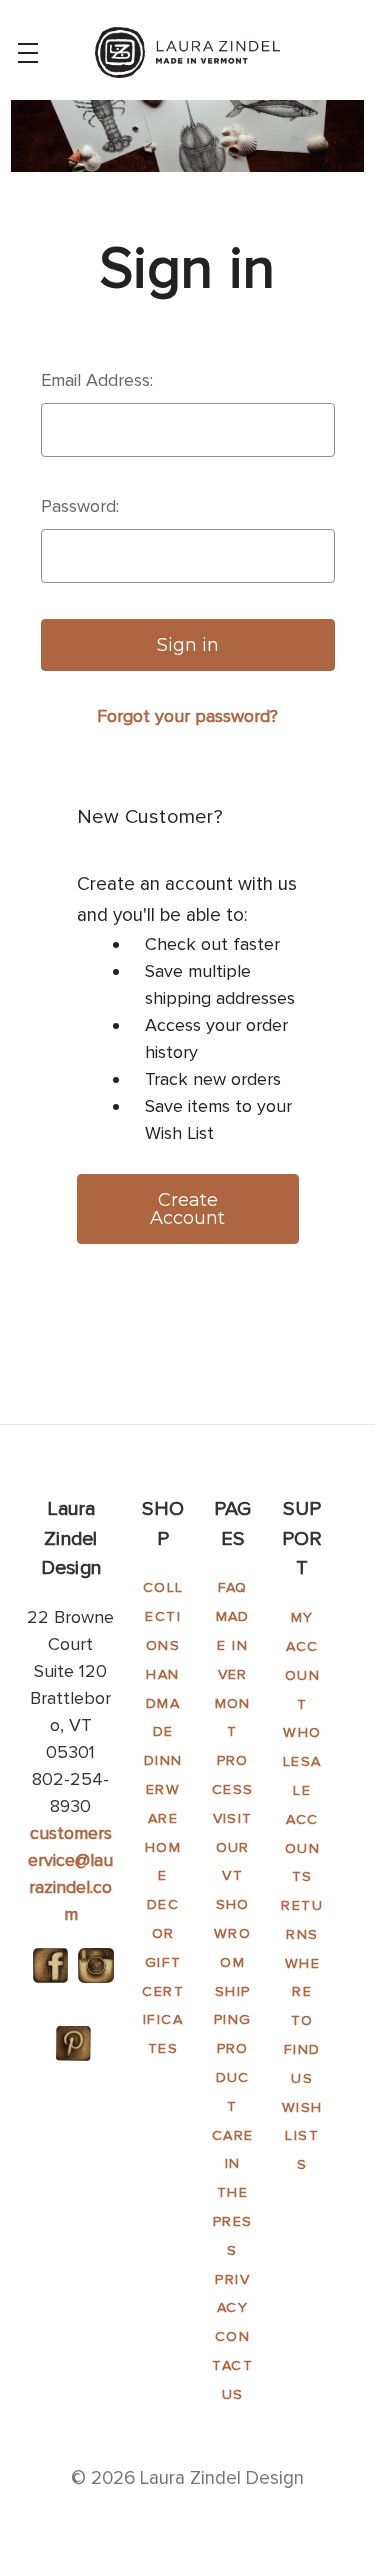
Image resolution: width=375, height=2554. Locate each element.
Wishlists (302, 2136)
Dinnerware (163, 1789)
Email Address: (97, 380)
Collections (163, 1616)
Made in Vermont (233, 1674)
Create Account (187, 1209)
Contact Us (232, 2365)
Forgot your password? (187, 716)
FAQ (233, 1587)
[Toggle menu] (27, 52)
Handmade (163, 1703)
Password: (80, 506)
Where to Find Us (302, 2021)
